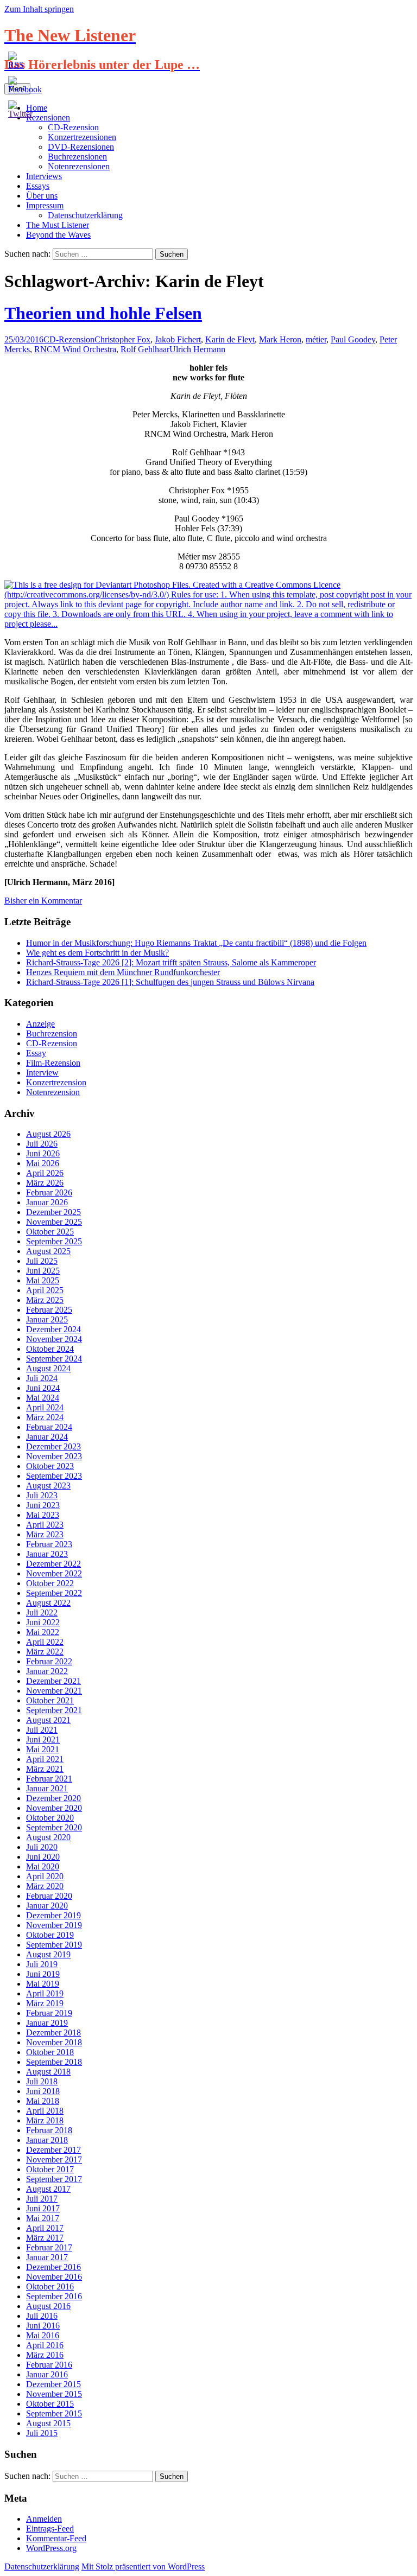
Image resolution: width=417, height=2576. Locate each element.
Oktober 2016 (50, 2286)
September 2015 (54, 2413)
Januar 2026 (47, 1202)
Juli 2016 (42, 2316)
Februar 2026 (49, 1192)
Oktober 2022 (50, 1583)
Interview (42, 1073)
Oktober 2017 (50, 2169)
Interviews (44, 176)
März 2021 (45, 1769)
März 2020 (45, 1886)
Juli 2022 (42, 1613)
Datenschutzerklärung (85, 215)
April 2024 (45, 1407)
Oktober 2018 (50, 2052)
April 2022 (45, 1642)
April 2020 (45, 1876)
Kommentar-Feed (56, 2538)
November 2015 (54, 2394)
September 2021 (54, 1710)
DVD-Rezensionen (81, 147)
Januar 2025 (47, 1319)
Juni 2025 (43, 1271)
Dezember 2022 (53, 1564)
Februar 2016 (49, 2365)
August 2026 (48, 1134)
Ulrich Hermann (197, 349)
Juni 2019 (43, 1974)
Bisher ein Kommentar (43, 901)
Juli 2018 (42, 2081)
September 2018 (54, 2062)
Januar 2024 (47, 1437)
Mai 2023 (43, 1515)
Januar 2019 (47, 2023)
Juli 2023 (42, 1495)
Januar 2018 (47, 2140)
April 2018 (45, 2111)
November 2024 (54, 1339)
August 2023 (48, 1486)
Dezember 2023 (53, 1446)
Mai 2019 (43, 1984)
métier (316, 339)
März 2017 (45, 2238)
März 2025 (45, 1300)
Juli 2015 (42, 2433)
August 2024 (48, 1368)
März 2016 (45, 2355)
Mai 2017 (43, 2218)
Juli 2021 (42, 1730)
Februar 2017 (49, 2247)
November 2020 (54, 1808)
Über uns (42, 196)
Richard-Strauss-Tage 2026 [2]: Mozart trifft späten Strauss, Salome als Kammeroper (171, 962)
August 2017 (48, 2189)
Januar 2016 (47, 2374)
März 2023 (45, 1534)
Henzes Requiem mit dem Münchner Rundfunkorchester (123, 972)
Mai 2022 (43, 1632)
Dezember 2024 (53, 1329)
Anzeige (40, 1024)
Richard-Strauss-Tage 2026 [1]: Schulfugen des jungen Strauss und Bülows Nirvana (170, 982)
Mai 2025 (43, 1280)
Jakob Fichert (178, 339)
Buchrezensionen (77, 157)
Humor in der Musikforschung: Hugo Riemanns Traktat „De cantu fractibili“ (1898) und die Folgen (196, 943)
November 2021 (54, 1691)
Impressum (45, 205)
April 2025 (45, 1290)
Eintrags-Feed (50, 2529)
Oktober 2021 (50, 1700)
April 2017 (45, 2228)
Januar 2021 (47, 1788)
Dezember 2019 (53, 1915)
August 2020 (48, 1837)
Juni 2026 (43, 1153)
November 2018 (54, 2042)
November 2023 (54, 1456)
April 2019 (45, 1993)
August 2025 (48, 1251)
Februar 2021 (49, 1779)
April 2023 (45, 1525)
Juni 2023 (43, 1505)
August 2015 (48, 2423)
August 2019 (48, 1954)
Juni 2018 (43, 2091)
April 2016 (45, 2345)
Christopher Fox (122, 339)
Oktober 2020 (50, 1818)
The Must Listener (58, 225)
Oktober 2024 (50, 1349)
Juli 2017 (42, 2199)
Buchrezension (52, 1033)
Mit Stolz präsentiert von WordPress (143, 2567)
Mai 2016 (43, 2335)
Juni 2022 (43, 1622)
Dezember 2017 (53, 2150)
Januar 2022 (47, 1671)
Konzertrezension (56, 1082)
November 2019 (54, 1925)
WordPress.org (51, 2548)
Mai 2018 (43, 2101)
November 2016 (54, 2277)
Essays (38, 186)
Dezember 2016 (53, 2267)
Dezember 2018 (53, 2033)
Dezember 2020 (53, 1798)
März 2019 (45, 2003)
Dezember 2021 (53, 1681)
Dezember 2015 (53, 2384)
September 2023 (54, 1476)
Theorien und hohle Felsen (103, 313)
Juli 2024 (42, 1378)
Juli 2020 (42, 1847)
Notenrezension (53, 1092)
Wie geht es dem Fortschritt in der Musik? (97, 953)
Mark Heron (280, 339)
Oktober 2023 (50, 1466)
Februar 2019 (49, 2013)
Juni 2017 (43, 2208)
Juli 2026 (42, 1144)
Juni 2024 (43, 1388)
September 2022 (54, 1593)
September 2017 (54, 2179)
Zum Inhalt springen (39, 9)
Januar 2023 (47, 1554)
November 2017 (54, 2160)
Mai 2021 (43, 1749)
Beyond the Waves (58, 235)
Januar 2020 (47, 1906)
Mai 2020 (43, 1866)
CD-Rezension (73, 127)
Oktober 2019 (50, 1935)
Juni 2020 (43, 1857)
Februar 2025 (49, 1310)
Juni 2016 (43, 2326)
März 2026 (45, 1183)
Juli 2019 (42, 1964)
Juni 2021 (43, 1739)
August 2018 (48, 2072)
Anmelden (44, 2519)
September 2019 (54, 1945)
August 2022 (48, 1603)
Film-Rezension (53, 1063)
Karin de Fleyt (230, 339)
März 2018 (45, 2120)
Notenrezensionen (79, 166)
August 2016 (48, 2306)
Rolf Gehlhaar (145, 349)
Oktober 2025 (50, 1232)
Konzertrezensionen (82, 137)
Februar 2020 (49, 1896)
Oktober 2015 (50, 2404)
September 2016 (54, 2296)
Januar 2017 (47, 2257)
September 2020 (54, 1827)
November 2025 (54, 1222)
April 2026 (45, 1173)
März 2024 (45, 1417)
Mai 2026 (43, 1163)
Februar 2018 (49, 2130)
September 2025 (54, 1241)
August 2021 (48, 1720)
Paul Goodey (353, 339)
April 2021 (45, 1759)
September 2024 (54, 1359)
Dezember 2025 (53, 1212)
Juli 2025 (42, 1261)
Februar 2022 (49, 1661)
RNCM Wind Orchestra (75, 349)
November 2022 (54, 1573)
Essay (36, 1053)
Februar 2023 (49, 1544)
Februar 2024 (49, 1427)
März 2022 (45, 1652)
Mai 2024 (43, 1398)
